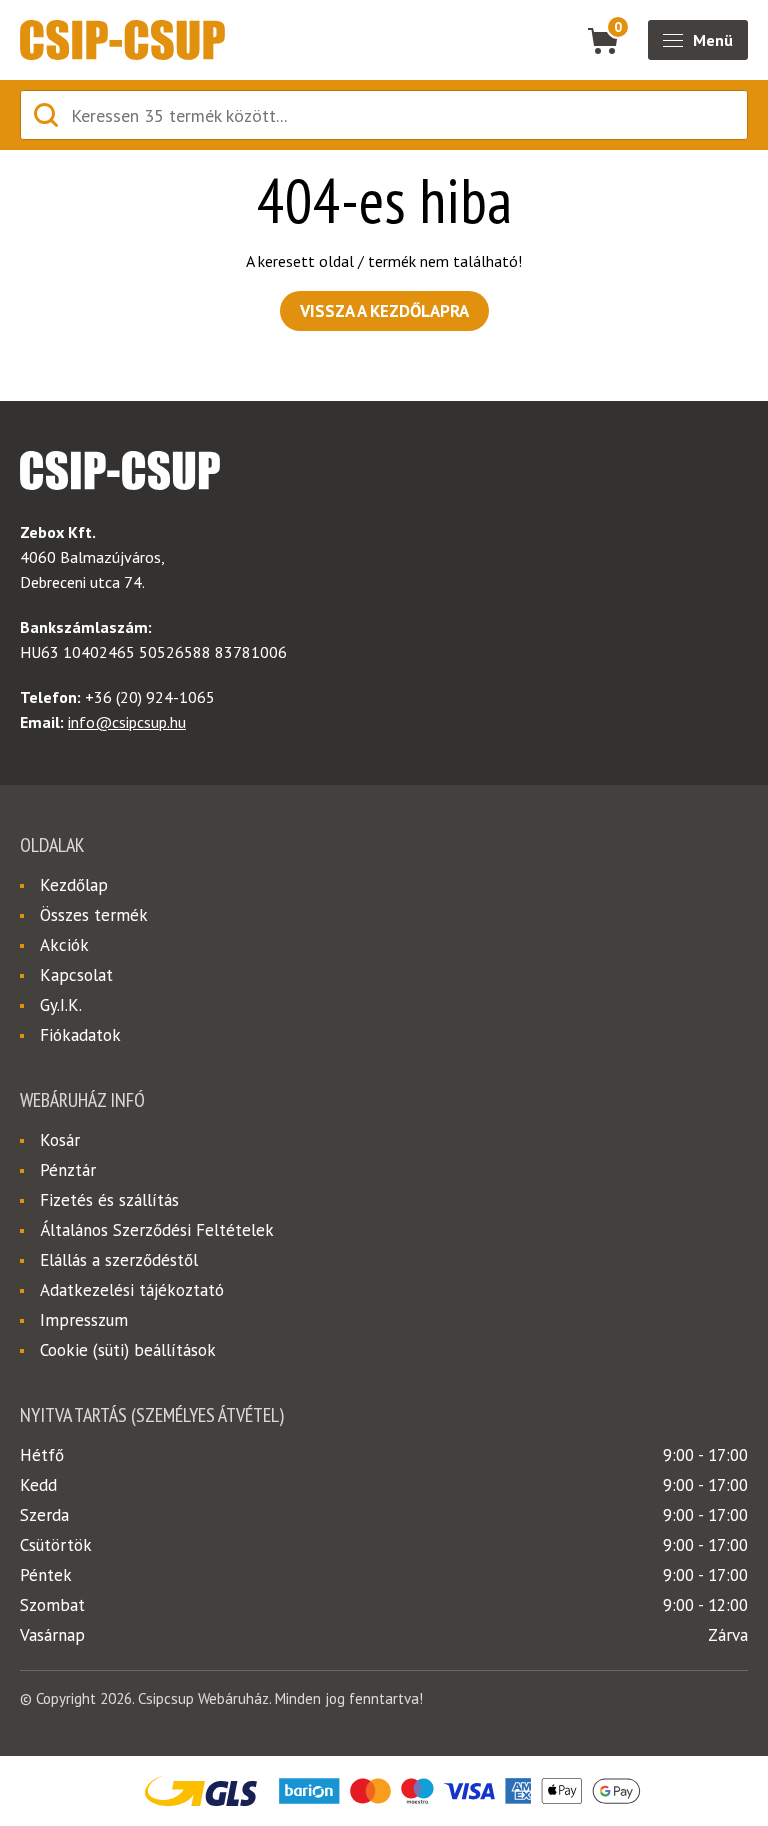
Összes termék (94, 915)
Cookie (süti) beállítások (128, 1350)
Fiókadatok (80, 1035)
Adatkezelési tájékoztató (132, 1290)
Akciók (64, 945)
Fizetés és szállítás (109, 1200)
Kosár (60, 1140)
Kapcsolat (76, 975)
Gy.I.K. (61, 1005)
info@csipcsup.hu (127, 722)
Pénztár (68, 1170)
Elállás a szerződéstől (119, 1260)
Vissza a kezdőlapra (384, 311)
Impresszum (84, 1320)
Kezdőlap (74, 885)
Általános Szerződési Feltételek (157, 1230)
